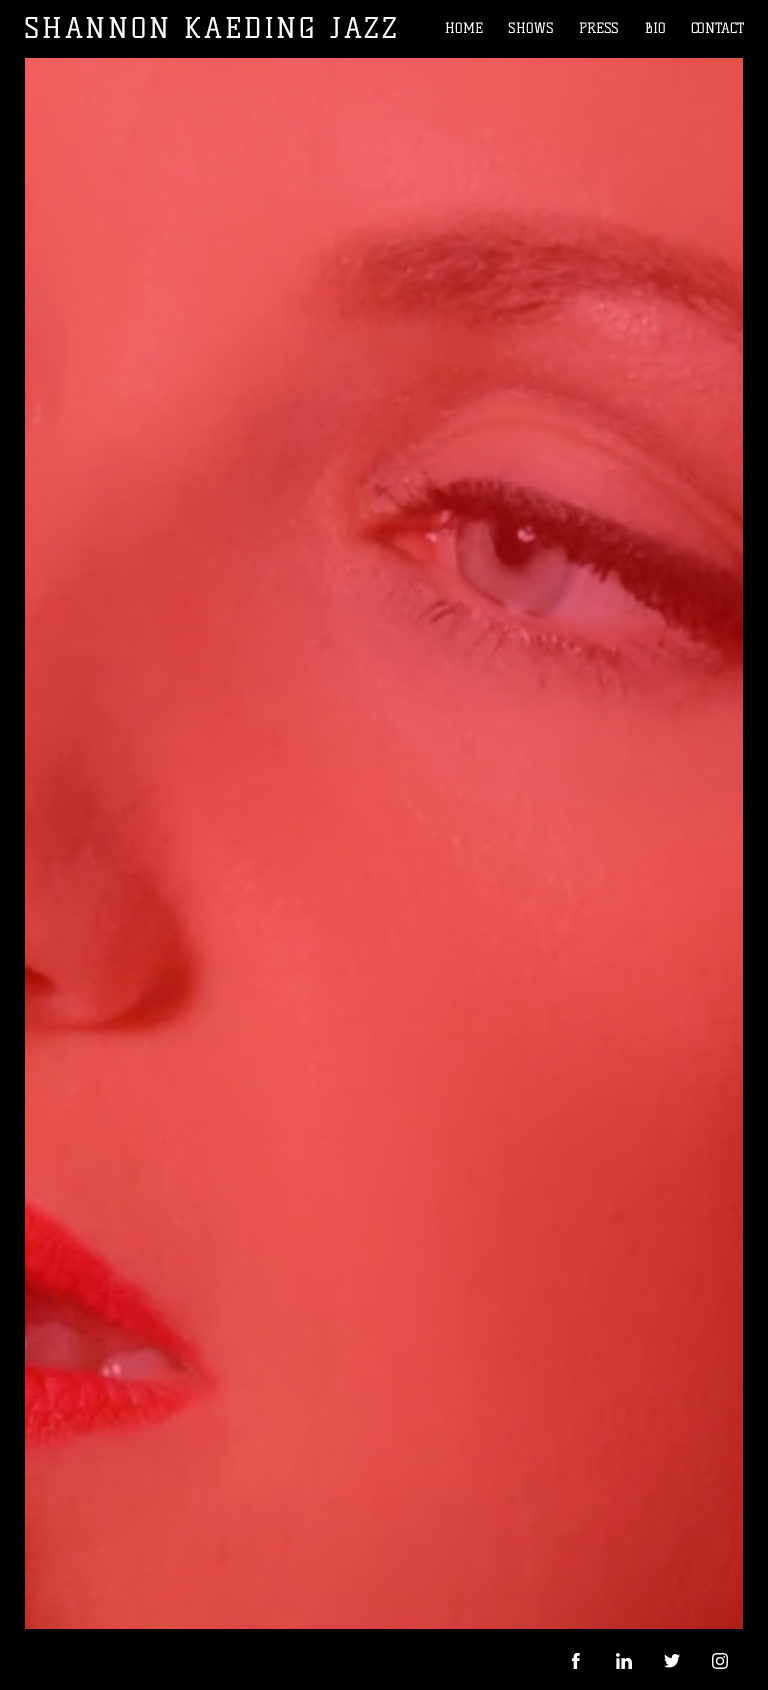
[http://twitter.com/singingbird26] (672, 1661)
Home (464, 28)
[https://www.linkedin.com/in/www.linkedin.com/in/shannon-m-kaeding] (624, 1661)
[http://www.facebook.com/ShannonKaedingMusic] (576, 1661)
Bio (655, 28)
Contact (717, 28)
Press (599, 28)
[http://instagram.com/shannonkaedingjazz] (720, 1661)
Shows (531, 28)
